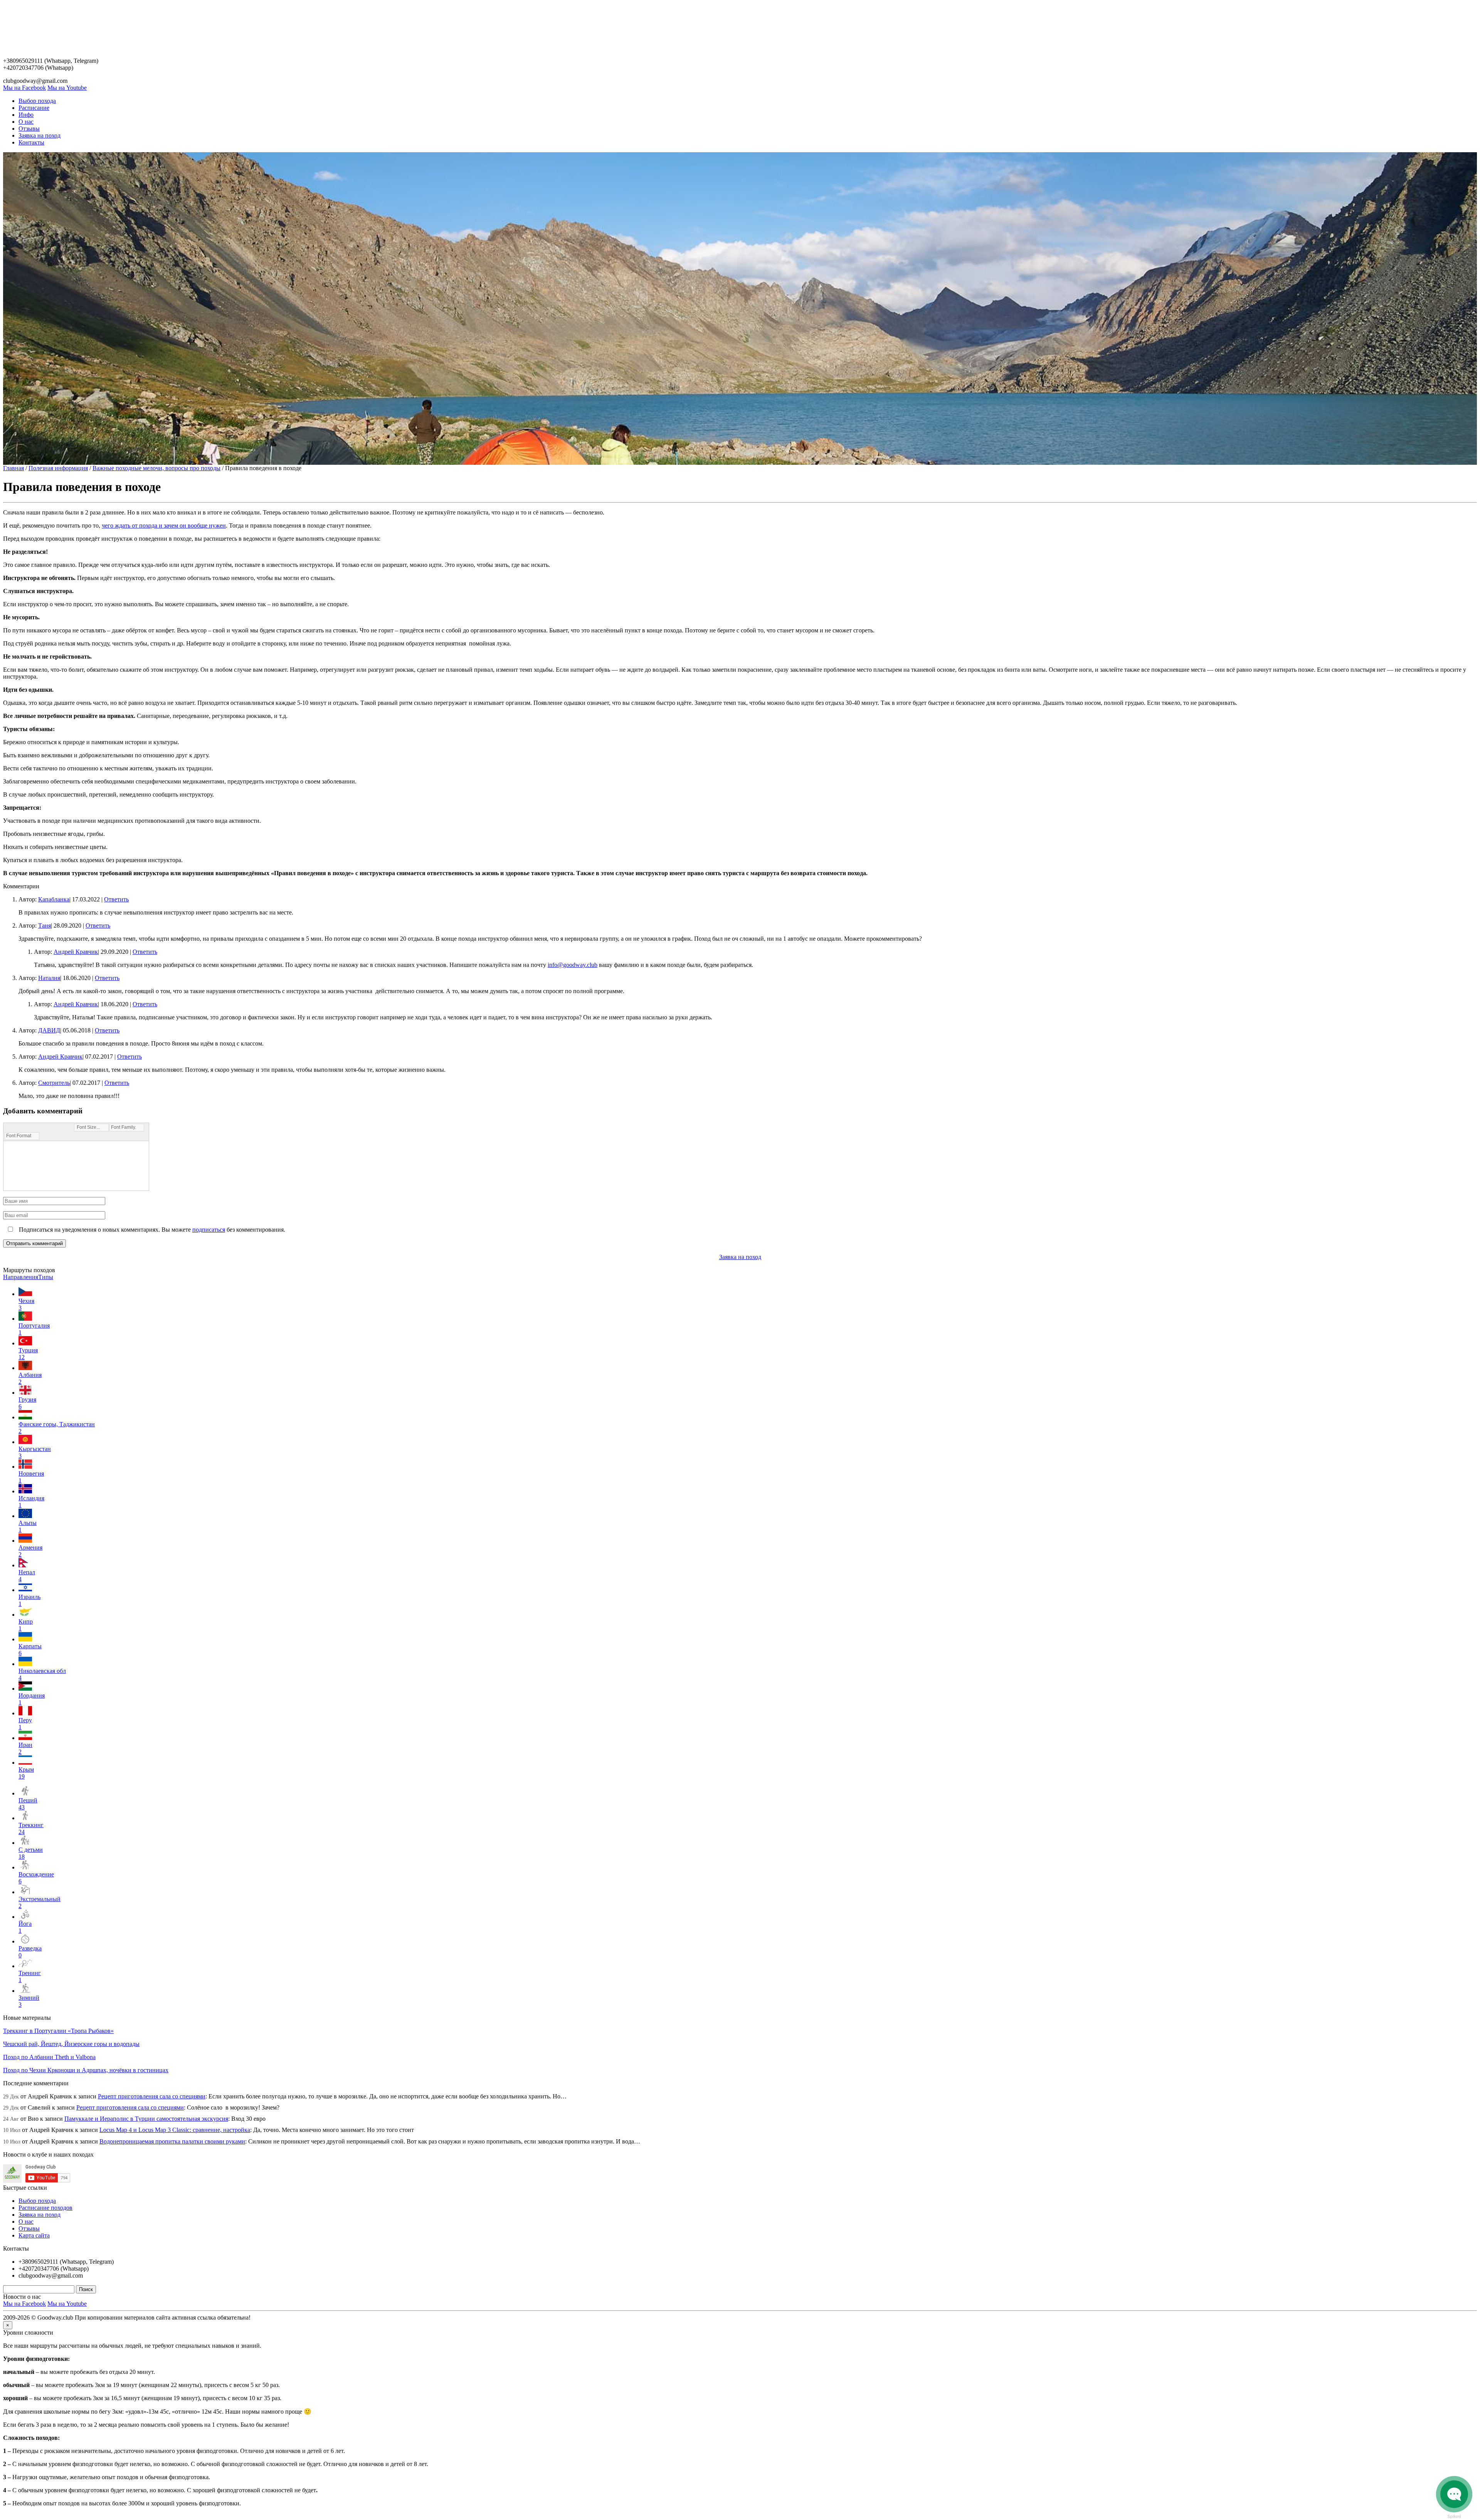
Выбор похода (37, 101)
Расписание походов (45, 2208)
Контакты (31, 142)
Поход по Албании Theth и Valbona (49, 2057)
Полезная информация (58, 468)
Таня (45, 925)
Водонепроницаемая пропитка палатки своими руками (172, 2141)
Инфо (26, 115)
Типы (46, 1277)
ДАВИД (49, 1030)
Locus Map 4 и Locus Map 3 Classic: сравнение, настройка (175, 2130)
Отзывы (29, 129)
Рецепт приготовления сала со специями (152, 2096)
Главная (13, 468)
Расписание (34, 108)
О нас (26, 122)
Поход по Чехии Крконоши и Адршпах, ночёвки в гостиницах (86, 2070)
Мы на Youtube (67, 88)
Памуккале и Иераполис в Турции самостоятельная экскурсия (146, 2119)
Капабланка (54, 899)
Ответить (116, 899)
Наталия (49, 978)
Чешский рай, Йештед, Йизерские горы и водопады (71, 2044)
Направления (21, 1277)
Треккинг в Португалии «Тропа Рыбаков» (58, 2031)
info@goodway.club (573, 965)
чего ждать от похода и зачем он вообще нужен (164, 525)
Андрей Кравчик (76, 952)
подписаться (209, 1230)
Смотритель (54, 1083)
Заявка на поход (40, 135)
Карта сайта (34, 2235)
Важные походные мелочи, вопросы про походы (156, 468)
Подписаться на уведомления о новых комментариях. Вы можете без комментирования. (151, 1230)
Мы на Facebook (24, 88)
